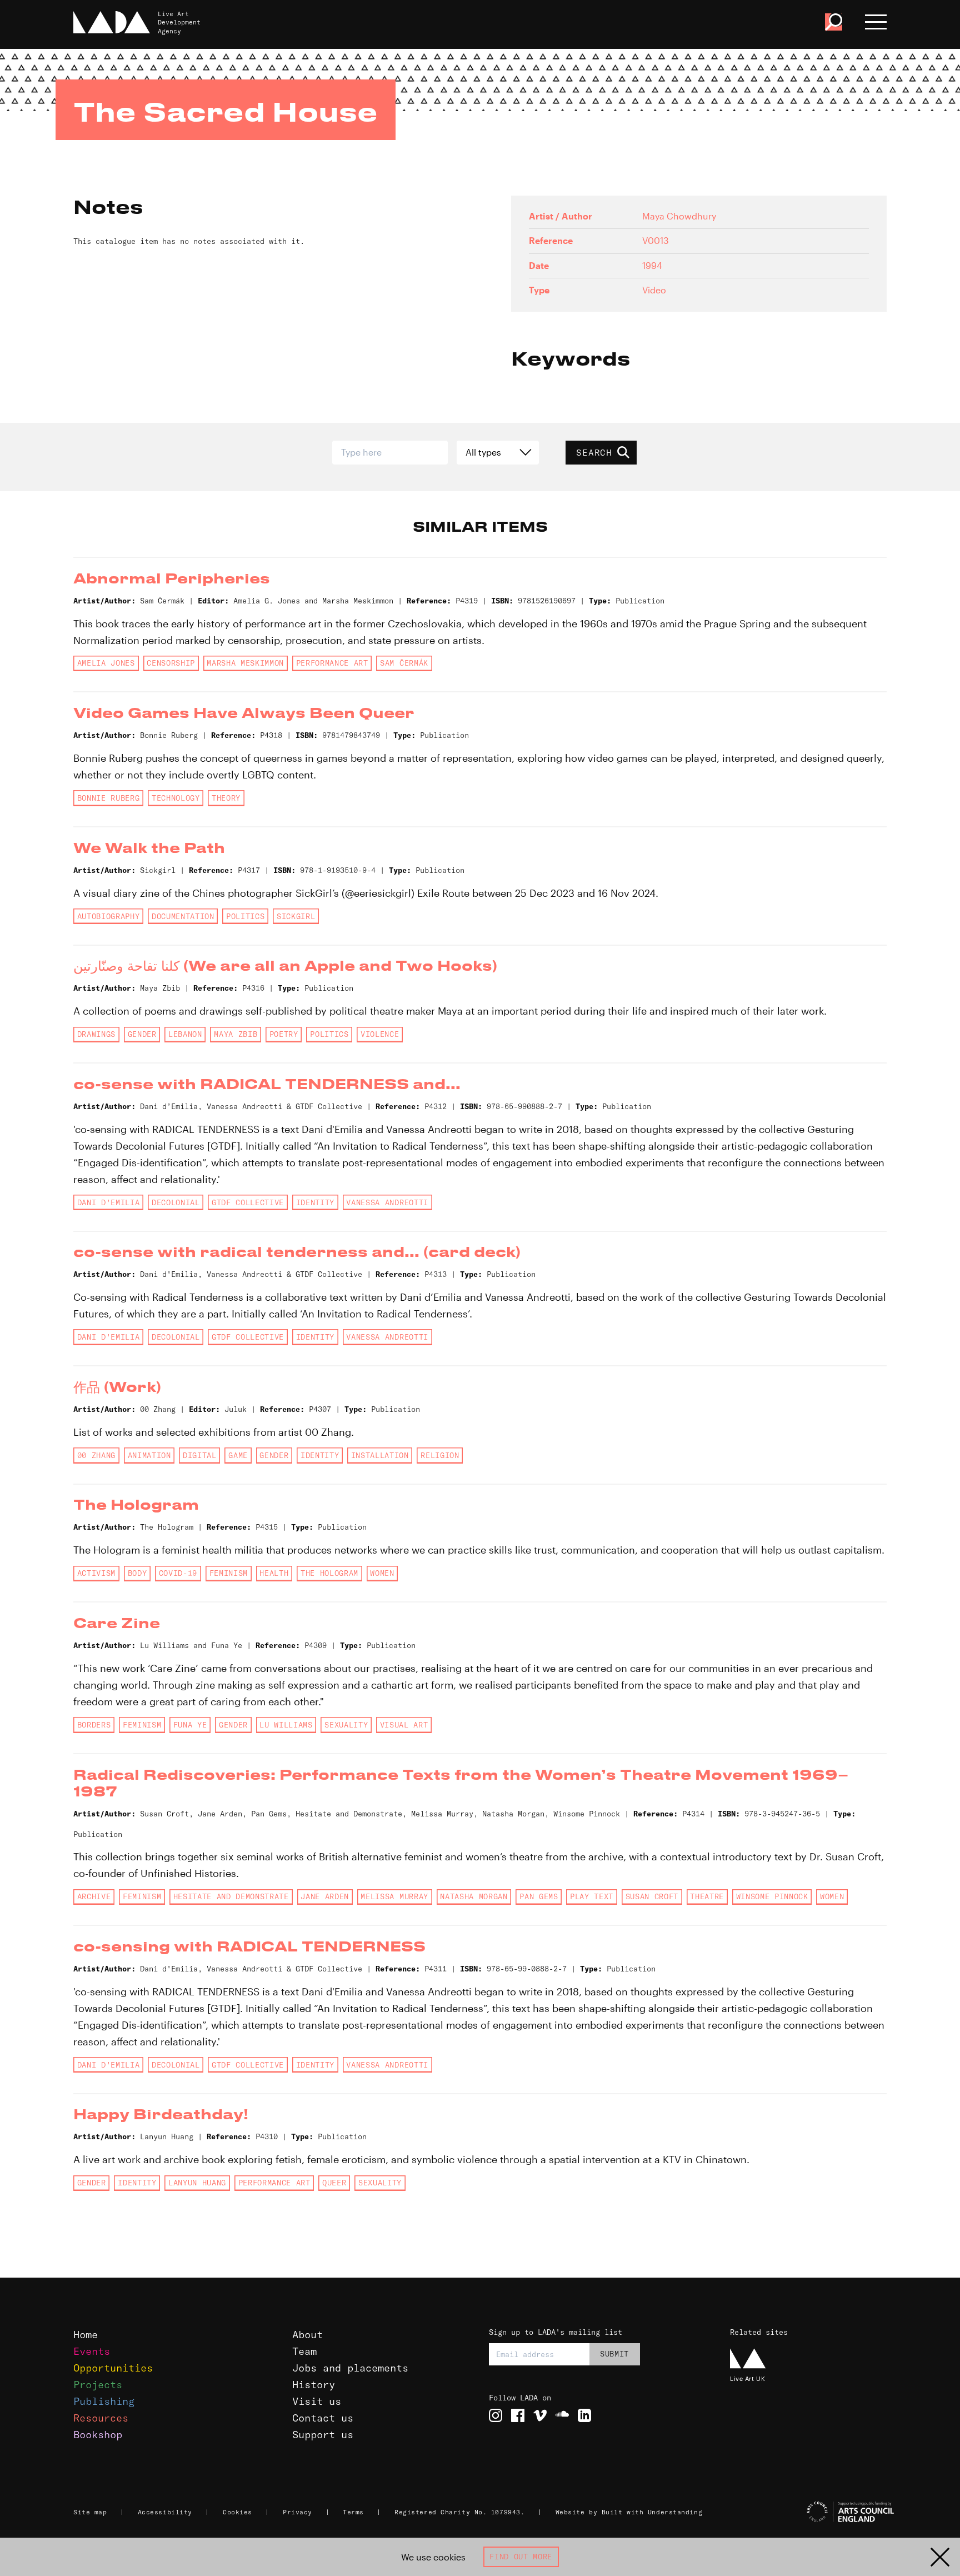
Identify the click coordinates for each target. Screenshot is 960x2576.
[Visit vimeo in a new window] (540, 2415)
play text (592, 1896)
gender (142, 1034)
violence (380, 1034)
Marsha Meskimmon (245, 663)
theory (226, 798)
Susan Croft (652, 1896)
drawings (96, 1034)
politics (245, 916)
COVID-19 (178, 1573)
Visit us (317, 2401)
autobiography (109, 916)
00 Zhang (96, 1455)
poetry (284, 1034)
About (307, 2335)
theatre (707, 1896)
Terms (353, 2512)
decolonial (176, 1202)
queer (334, 2183)
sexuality (346, 1725)
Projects (98, 2385)
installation (380, 1455)
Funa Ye (190, 1725)
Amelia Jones (106, 663)
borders (94, 1725)
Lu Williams (286, 1725)
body (137, 1573)
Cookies (237, 2512)
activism (96, 1573)
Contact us (323, 2418)
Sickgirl (296, 916)
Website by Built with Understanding (629, 2512)
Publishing (104, 2401)
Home (86, 2335)
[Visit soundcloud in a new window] (562, 2415)
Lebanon (185, 1034)
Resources (101, 2418)
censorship (171, 663)
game (238, 1455)
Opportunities (113, 2368)
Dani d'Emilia (109, 1202)
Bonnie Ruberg (109, 798)
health (274, 1573)
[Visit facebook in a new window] (518, 2415)
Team (304, 2351)
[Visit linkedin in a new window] (584, 2415)
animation (149, 1455)
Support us (323, 2435)
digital (200, 1455)
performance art (332, 663)
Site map (90, 2512)
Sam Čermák (404, 663)
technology (176, 798)
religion (440, 1455)
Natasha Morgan (474, 1896)
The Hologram (329, 1573)
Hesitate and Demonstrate (231, 1896)
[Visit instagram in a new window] (496, 2415)
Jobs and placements (350, 2368)
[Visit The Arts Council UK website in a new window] (813, 2512)
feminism (229, 1573)
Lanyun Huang (197, 2183)
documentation (183, 916)
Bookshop (98, 2435)
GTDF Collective (248, 1202)
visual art (404, 1725)
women (382, 1573)
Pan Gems (539, 1896)
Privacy (297, 2512)
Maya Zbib (236, 1034)
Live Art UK (747, 2378)
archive (94, 1896)
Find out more (521, 2557)
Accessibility (165, 2512)
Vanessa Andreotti (387, 1202)
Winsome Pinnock (772, 1896)
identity (315, 1202)
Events (92, 2351)
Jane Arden (325, 1896)
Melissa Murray (394, 1896)
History (314, 2385)
